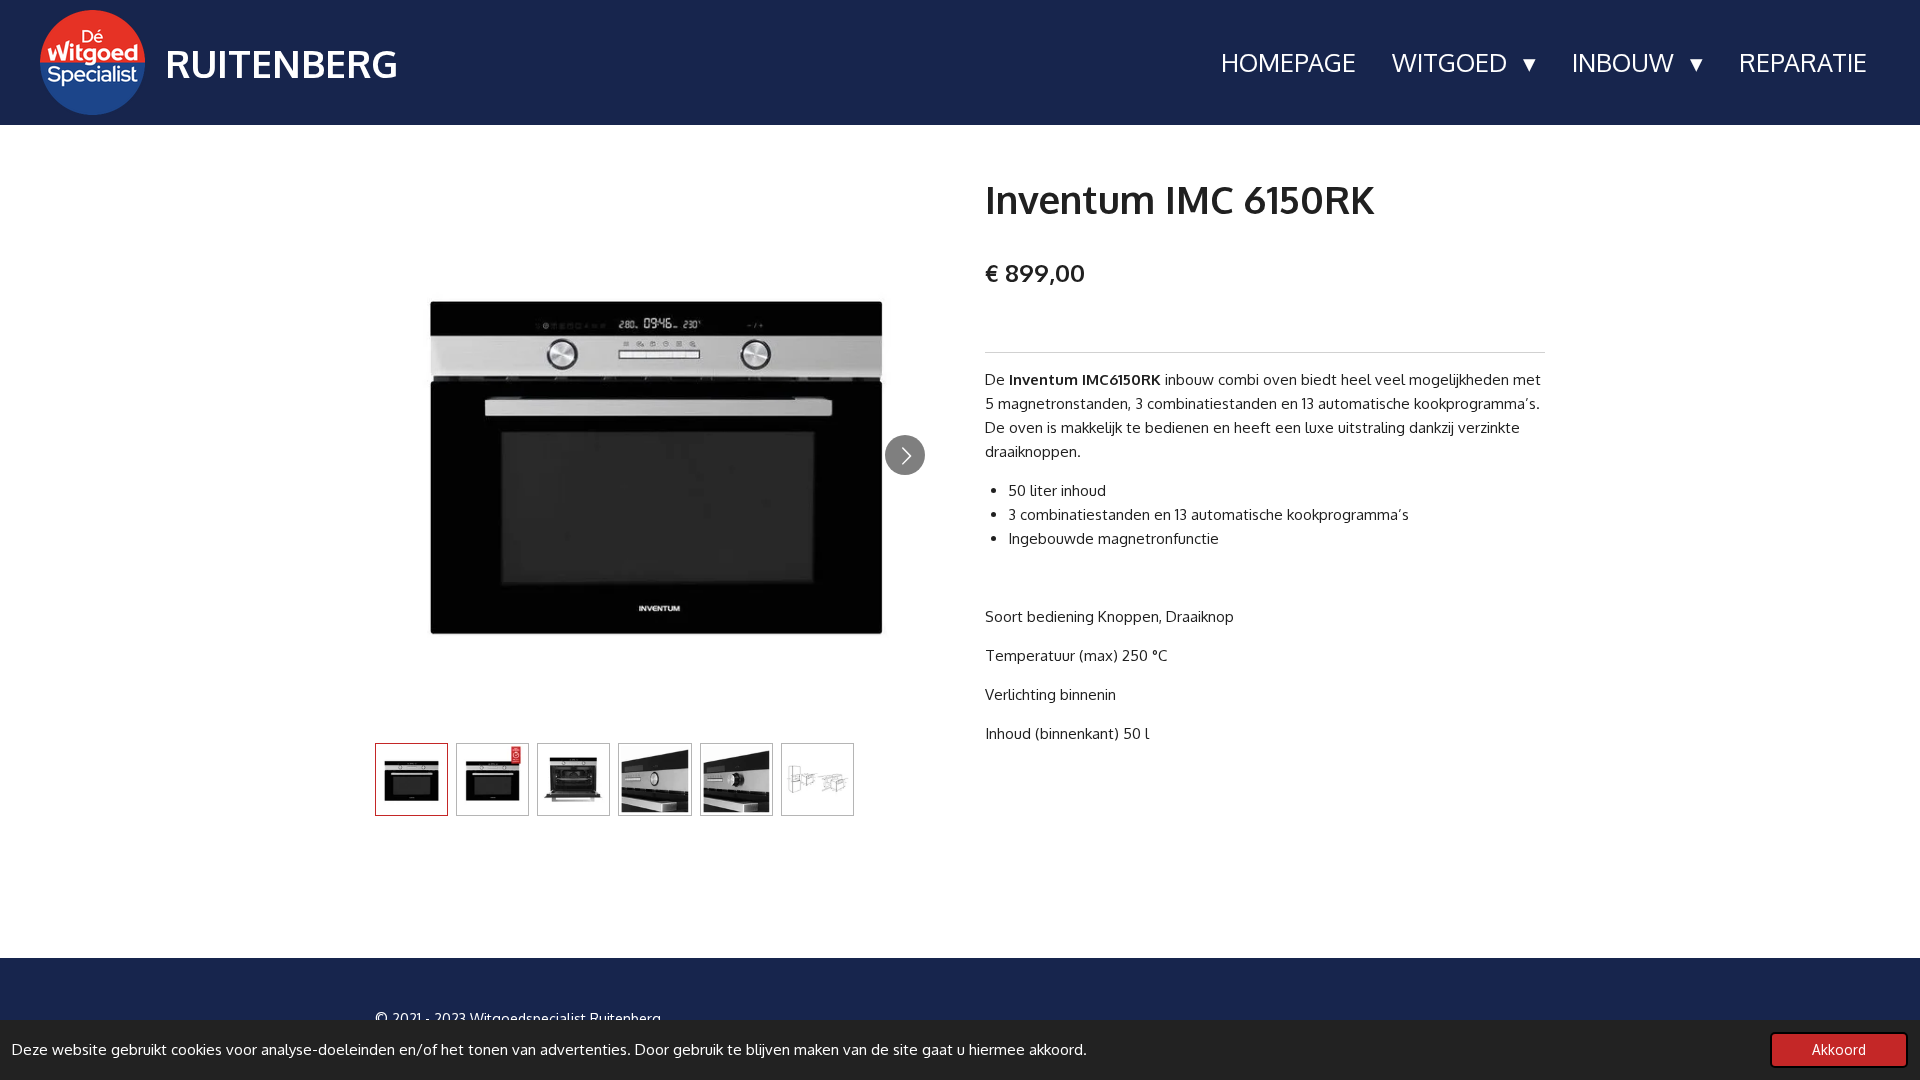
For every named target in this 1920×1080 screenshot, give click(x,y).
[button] (411, 779)
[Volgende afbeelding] (905, 455)
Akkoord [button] (1839, 1049)
